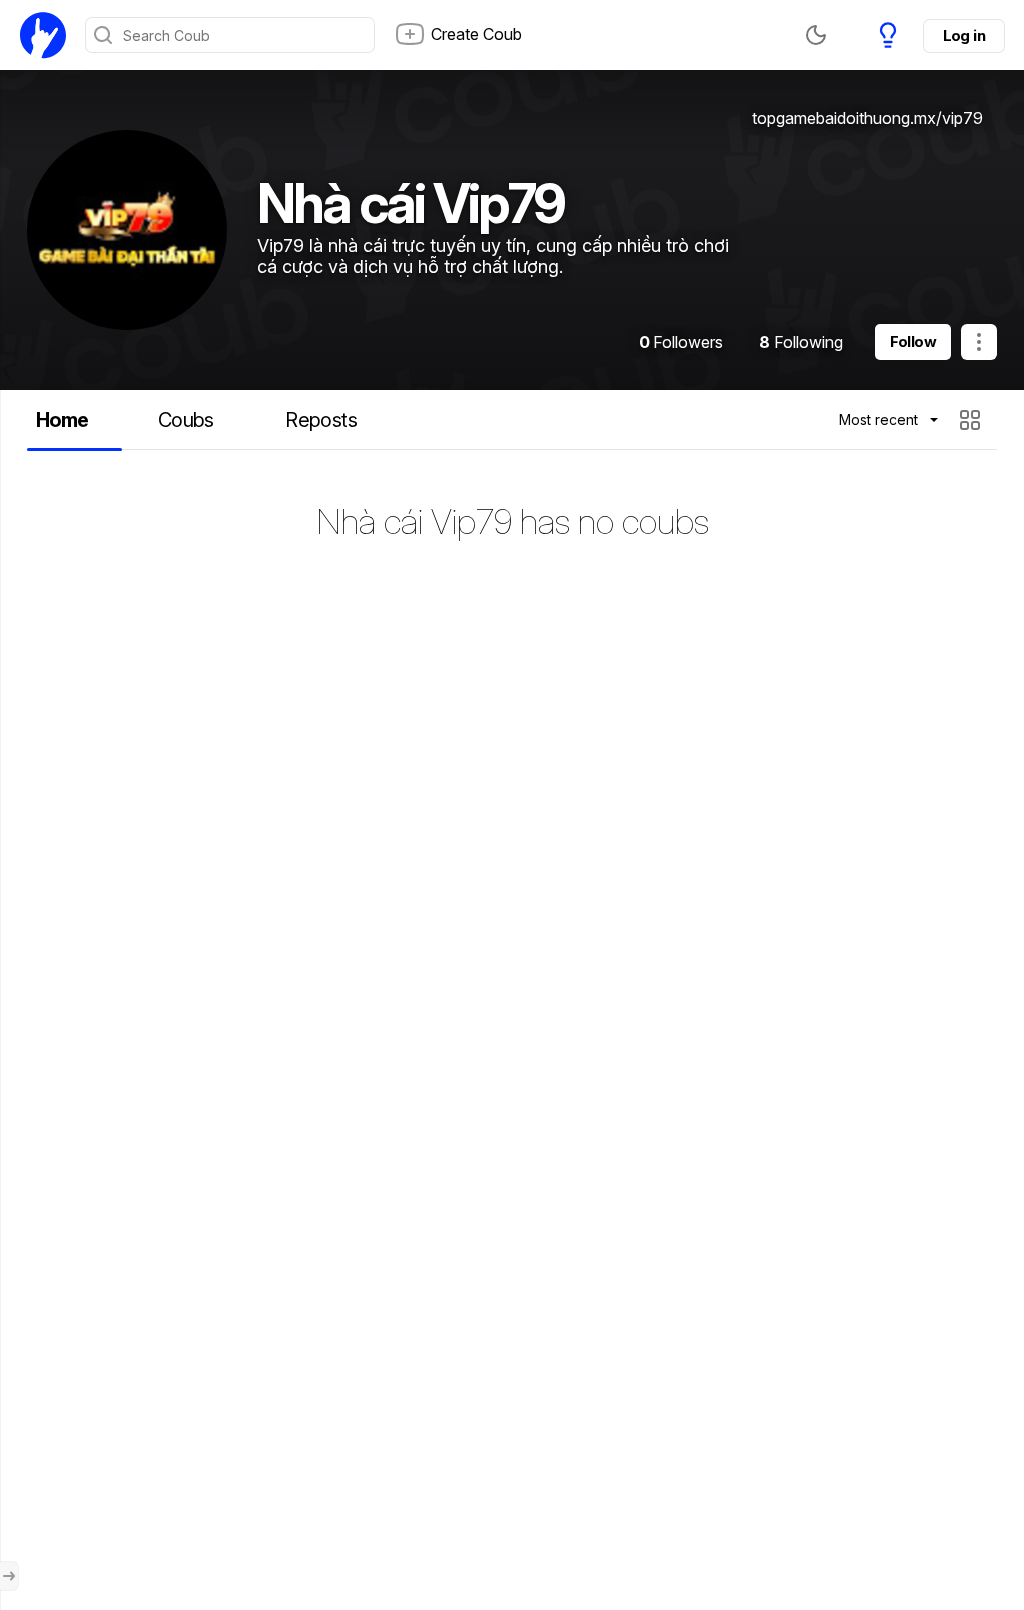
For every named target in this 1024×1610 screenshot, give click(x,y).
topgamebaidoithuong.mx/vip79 (867, 118)
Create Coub (476, 34)
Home (62, 420)
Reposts (321, 420)
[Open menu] (9, 1576)
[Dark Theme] (816, 35)
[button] (972, 420)
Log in (964, 35)
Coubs (186, 420)
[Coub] (43, 35)
